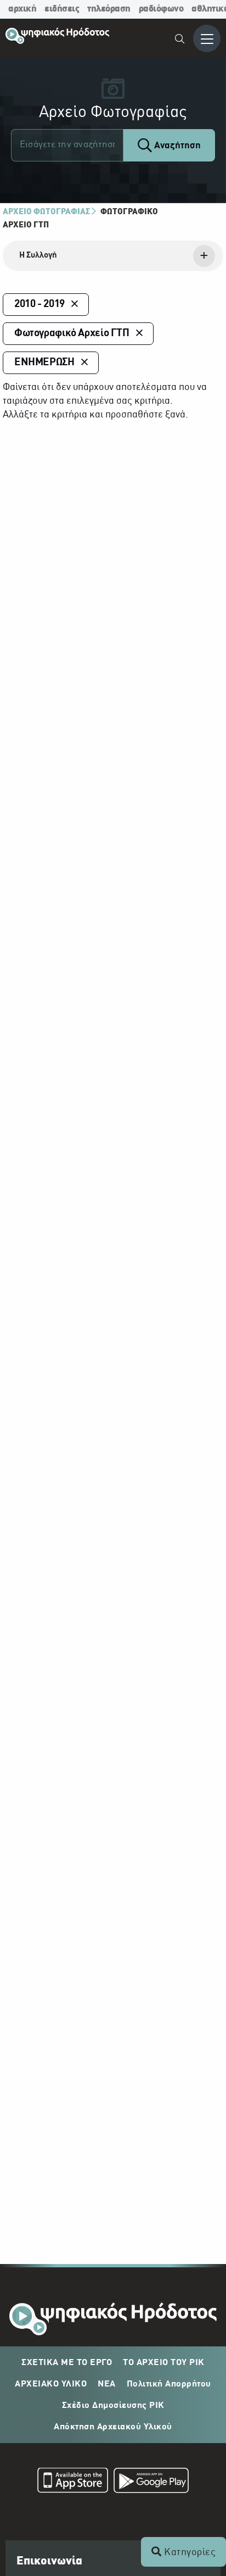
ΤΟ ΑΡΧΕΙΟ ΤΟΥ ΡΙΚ (164, 2363)
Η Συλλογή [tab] (38, 255)
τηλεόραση (109, 9)
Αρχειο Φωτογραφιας (46, 212)
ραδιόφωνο (161, 9)
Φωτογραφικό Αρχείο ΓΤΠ (72, 333)
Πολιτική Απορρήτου (169, 2384)
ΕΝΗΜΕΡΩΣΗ (44, 363)
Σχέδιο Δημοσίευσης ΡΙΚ (113, 2406)
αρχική (22, 9)
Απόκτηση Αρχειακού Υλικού (113, 2427)
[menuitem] (180, 40)
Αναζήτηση (176, 146)
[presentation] (113, 256)
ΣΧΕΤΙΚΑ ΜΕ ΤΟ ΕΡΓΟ (67, 2363)
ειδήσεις (62, 9)
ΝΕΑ (107, 2384)
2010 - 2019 (39, 304)
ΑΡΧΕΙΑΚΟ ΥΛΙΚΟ (51, 2384)
